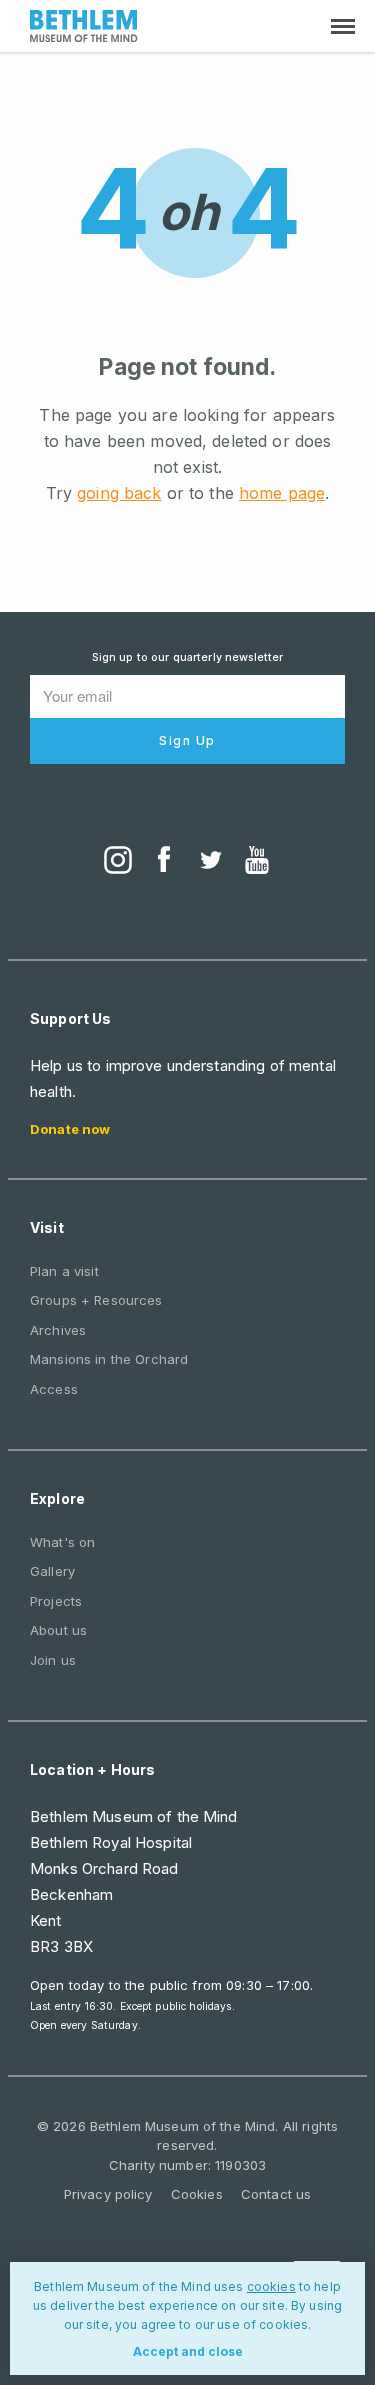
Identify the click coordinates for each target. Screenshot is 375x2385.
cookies (271, 2286)
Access (54, 1389)
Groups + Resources (96, 1300)
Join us (53, 1660)
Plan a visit (64, 1271)
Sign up (187, 740)
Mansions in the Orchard (109, 1359)
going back (119, 493)
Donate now (70, 1129)
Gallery (52, 1571)
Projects (56, 1601)
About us (58, 1630)
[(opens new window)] (118, 862)
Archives (58, 1330)
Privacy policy (108, 2194)
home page (282, 493)
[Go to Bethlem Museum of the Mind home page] (84, 28)
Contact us (276, 2194)
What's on (62, 1542)
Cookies (197, 2194)
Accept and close (188, 2351)
